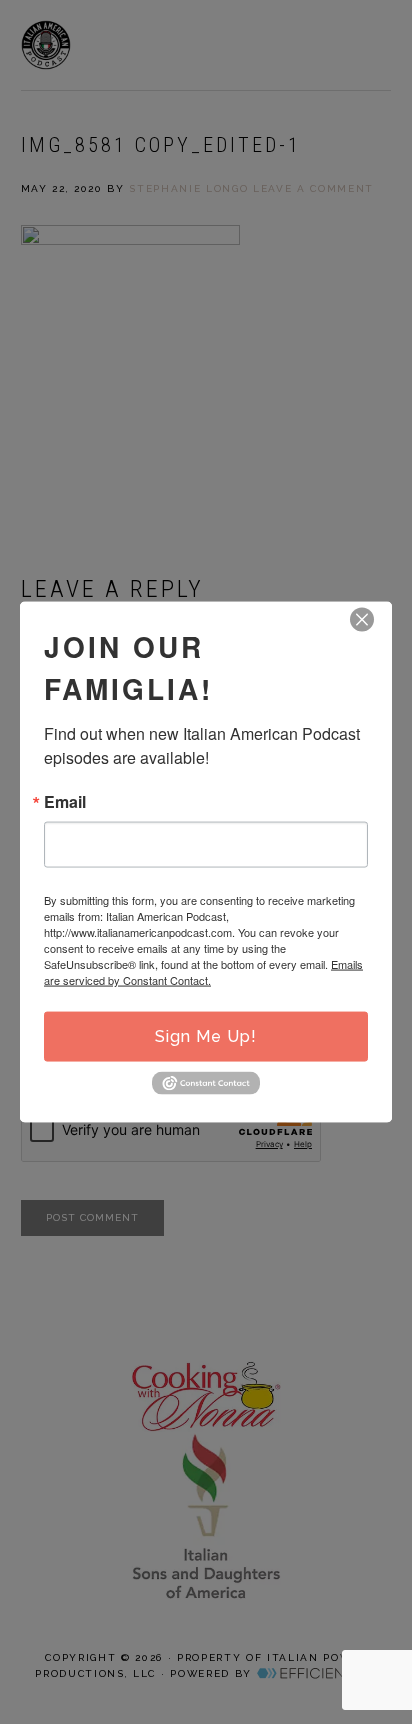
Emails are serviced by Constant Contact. (203, 972)
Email (65, 802)
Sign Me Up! (206, 1036)
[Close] (362, 620)
